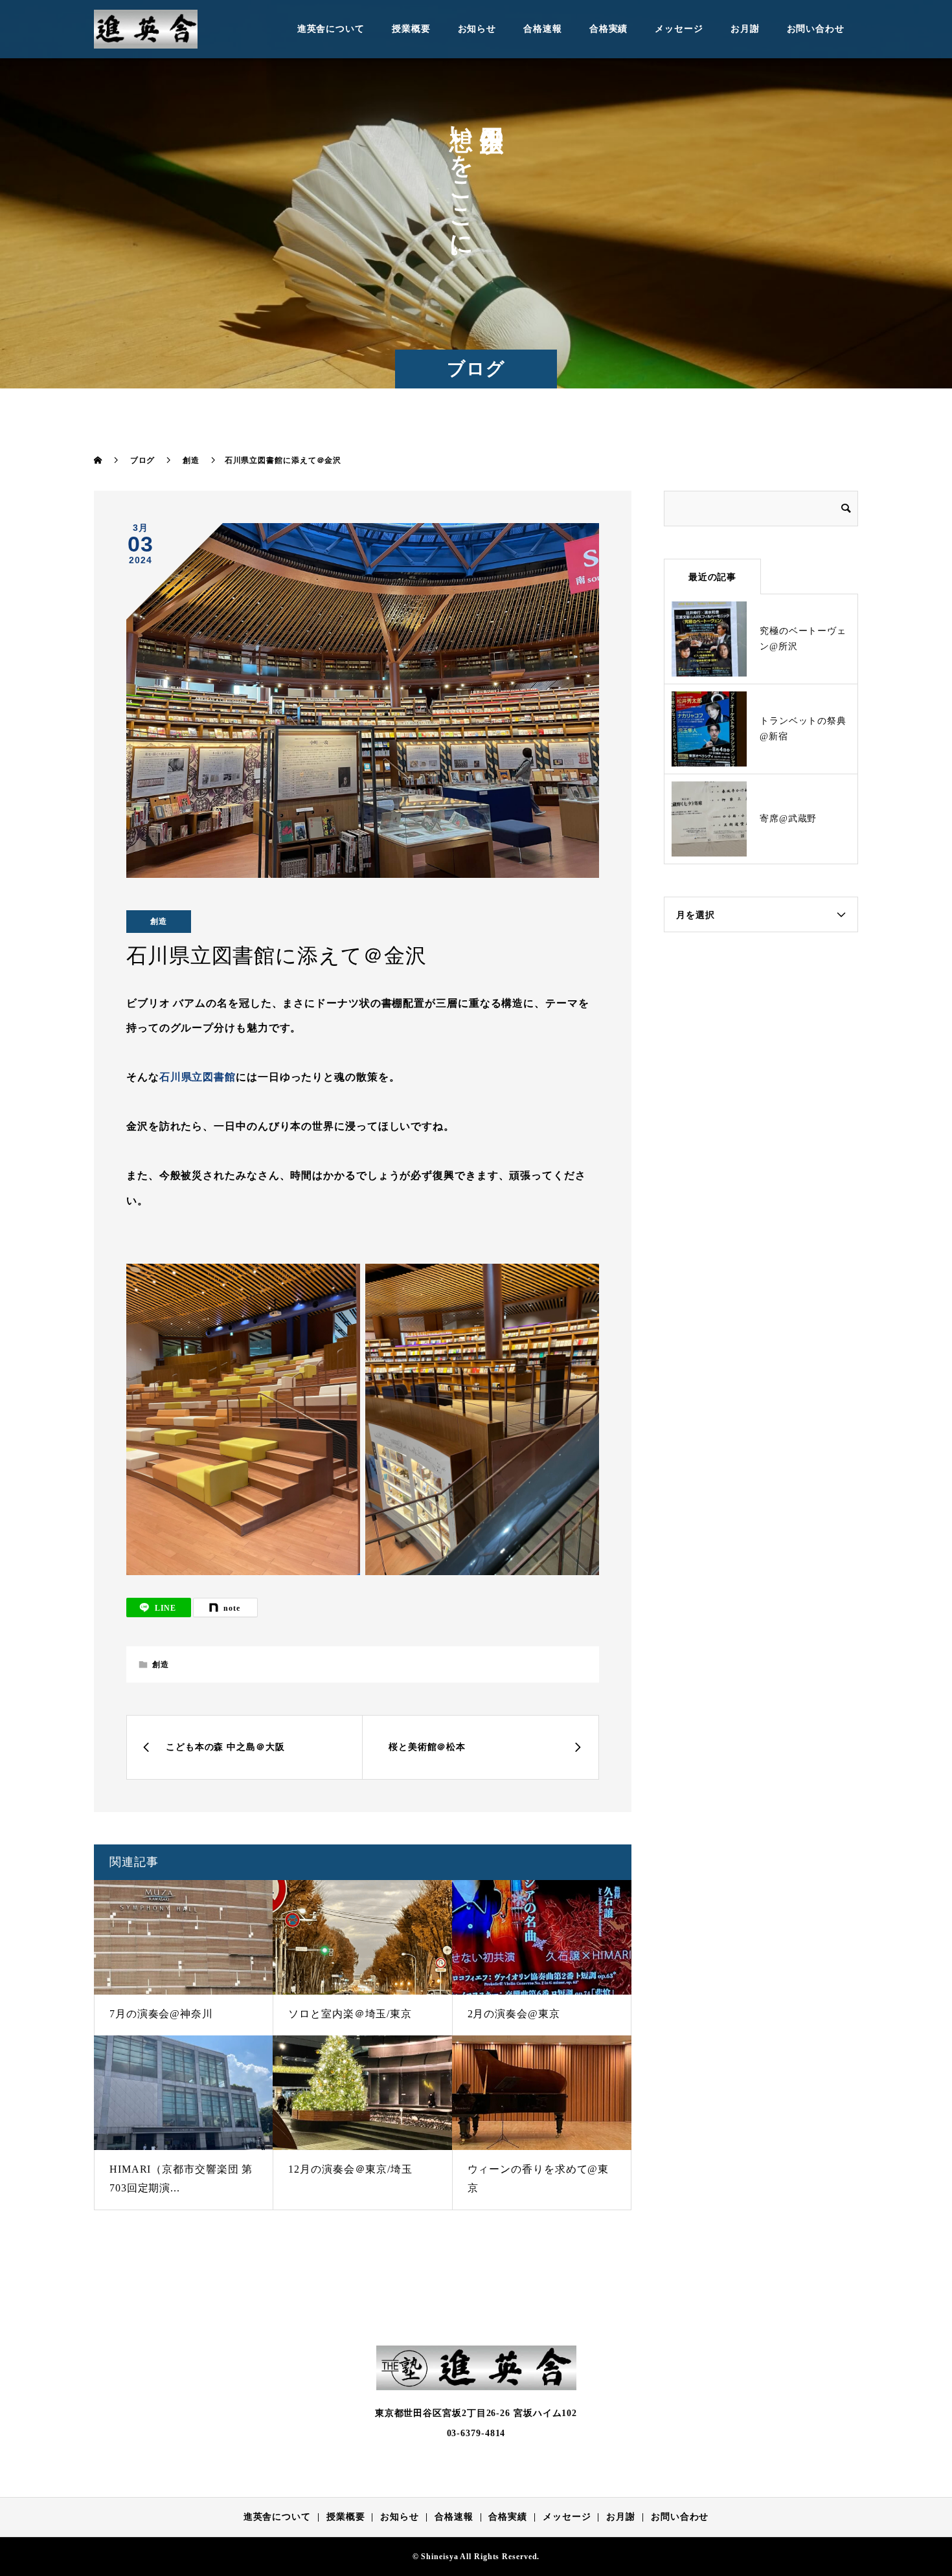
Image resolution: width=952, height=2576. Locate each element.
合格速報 (543, 29)
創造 (159, 921)
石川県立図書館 (198, 1077)
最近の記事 (713, 577)
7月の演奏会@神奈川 (161, 2014)
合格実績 (609, 29)
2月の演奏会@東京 (514, 2014)
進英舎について (331, 29)
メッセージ (679, 29)
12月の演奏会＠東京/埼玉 (350, 2169)
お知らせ (477, 29)
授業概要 (411, 29)
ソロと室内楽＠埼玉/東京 (350, 2014)
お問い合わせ (816, 29)
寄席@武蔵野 (788, 819)
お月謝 (745, 29)
